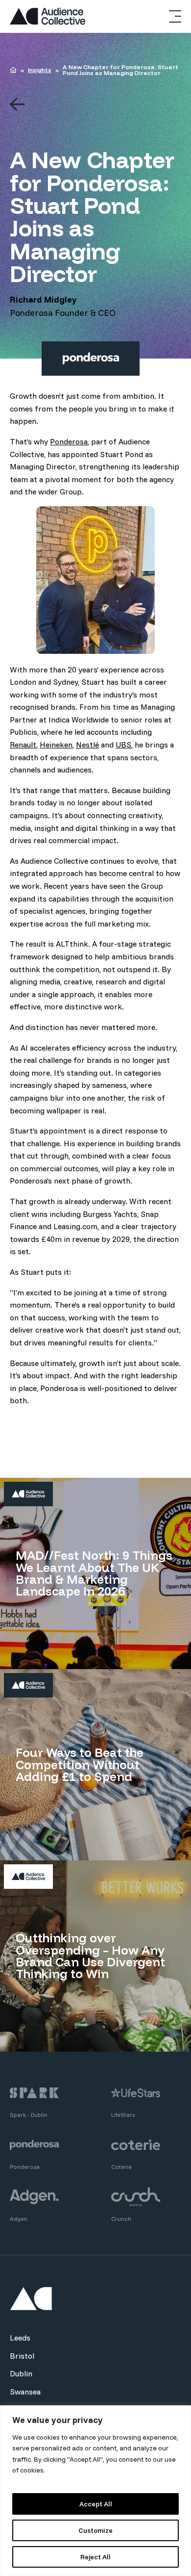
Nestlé (87, 745)
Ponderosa (69, 441)
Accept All (96, 2504)
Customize (95, 2530)
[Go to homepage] (48, 16)
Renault (23, 745)
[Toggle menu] (175, 16)
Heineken (56, 745)
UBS (123, 745)
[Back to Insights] (95, 105)
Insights (40, 70)
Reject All (95, 2557)
